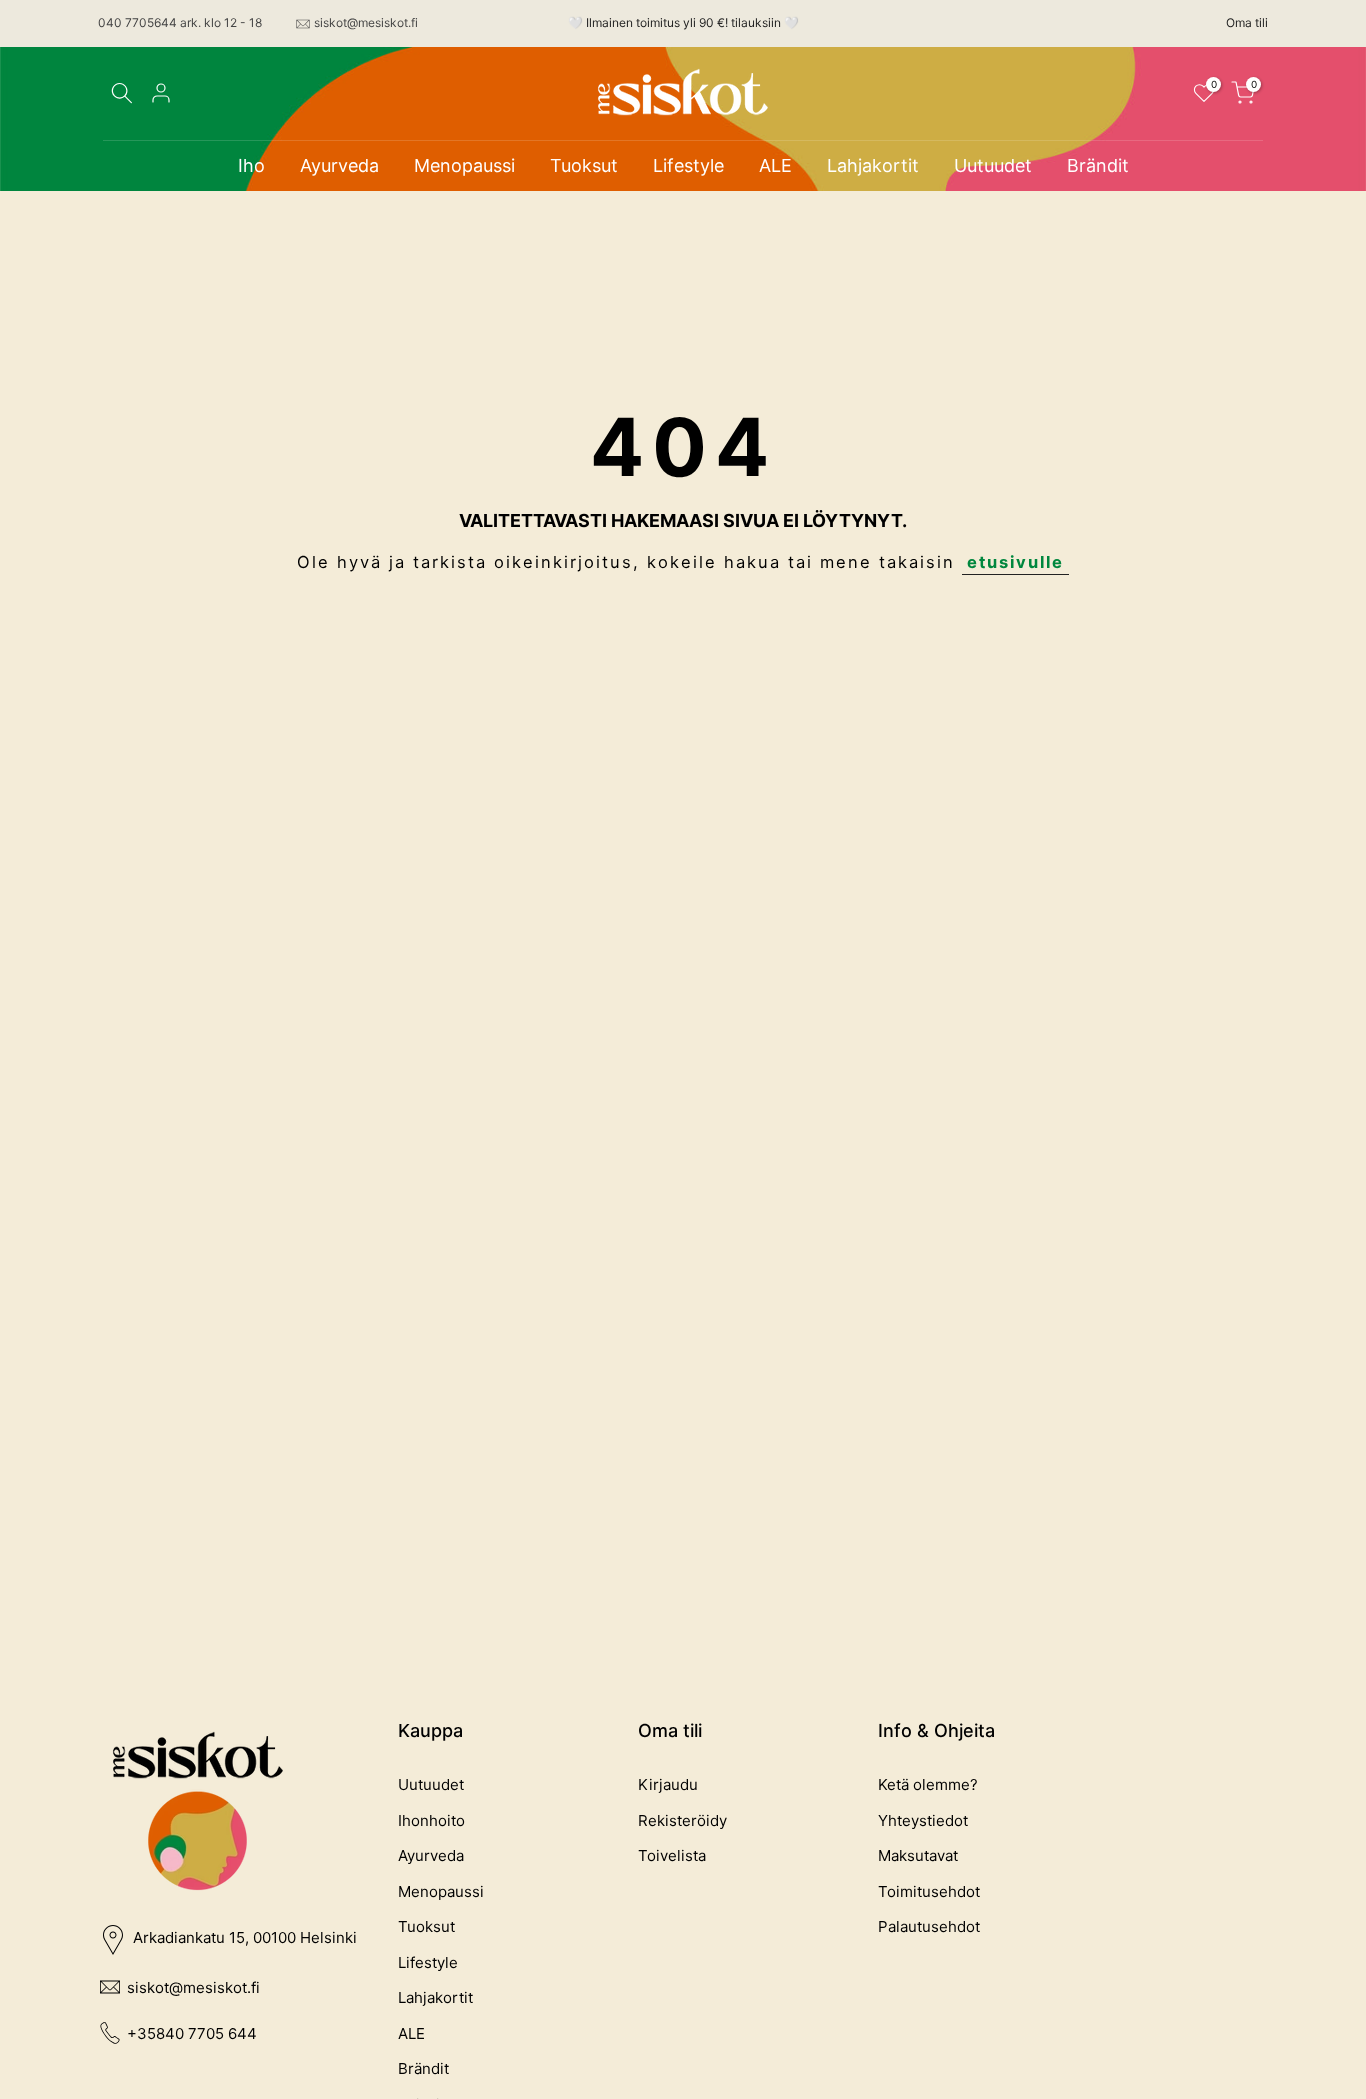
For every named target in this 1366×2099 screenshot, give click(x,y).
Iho (251, 165)
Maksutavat (918, 1855)
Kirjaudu (668, 1784)
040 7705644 (137, 22)
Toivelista (672, 1855)
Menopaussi (464, 165)
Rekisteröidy (682, 1820)
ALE (775, 165)
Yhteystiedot (923, 1820)
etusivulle (1015, 562)
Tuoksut (584, 165)
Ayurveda (339, 165)
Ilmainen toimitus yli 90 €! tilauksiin (683, 22)
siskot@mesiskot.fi (366, 22)
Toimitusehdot (929, 1891)
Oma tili (1247, 22)
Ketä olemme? (928, 1784)
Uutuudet (993, 165)
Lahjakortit (873, 165)
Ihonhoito (431, 1820)
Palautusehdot (929, 1926)
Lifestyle (688, 165)
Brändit (1098, 165)
